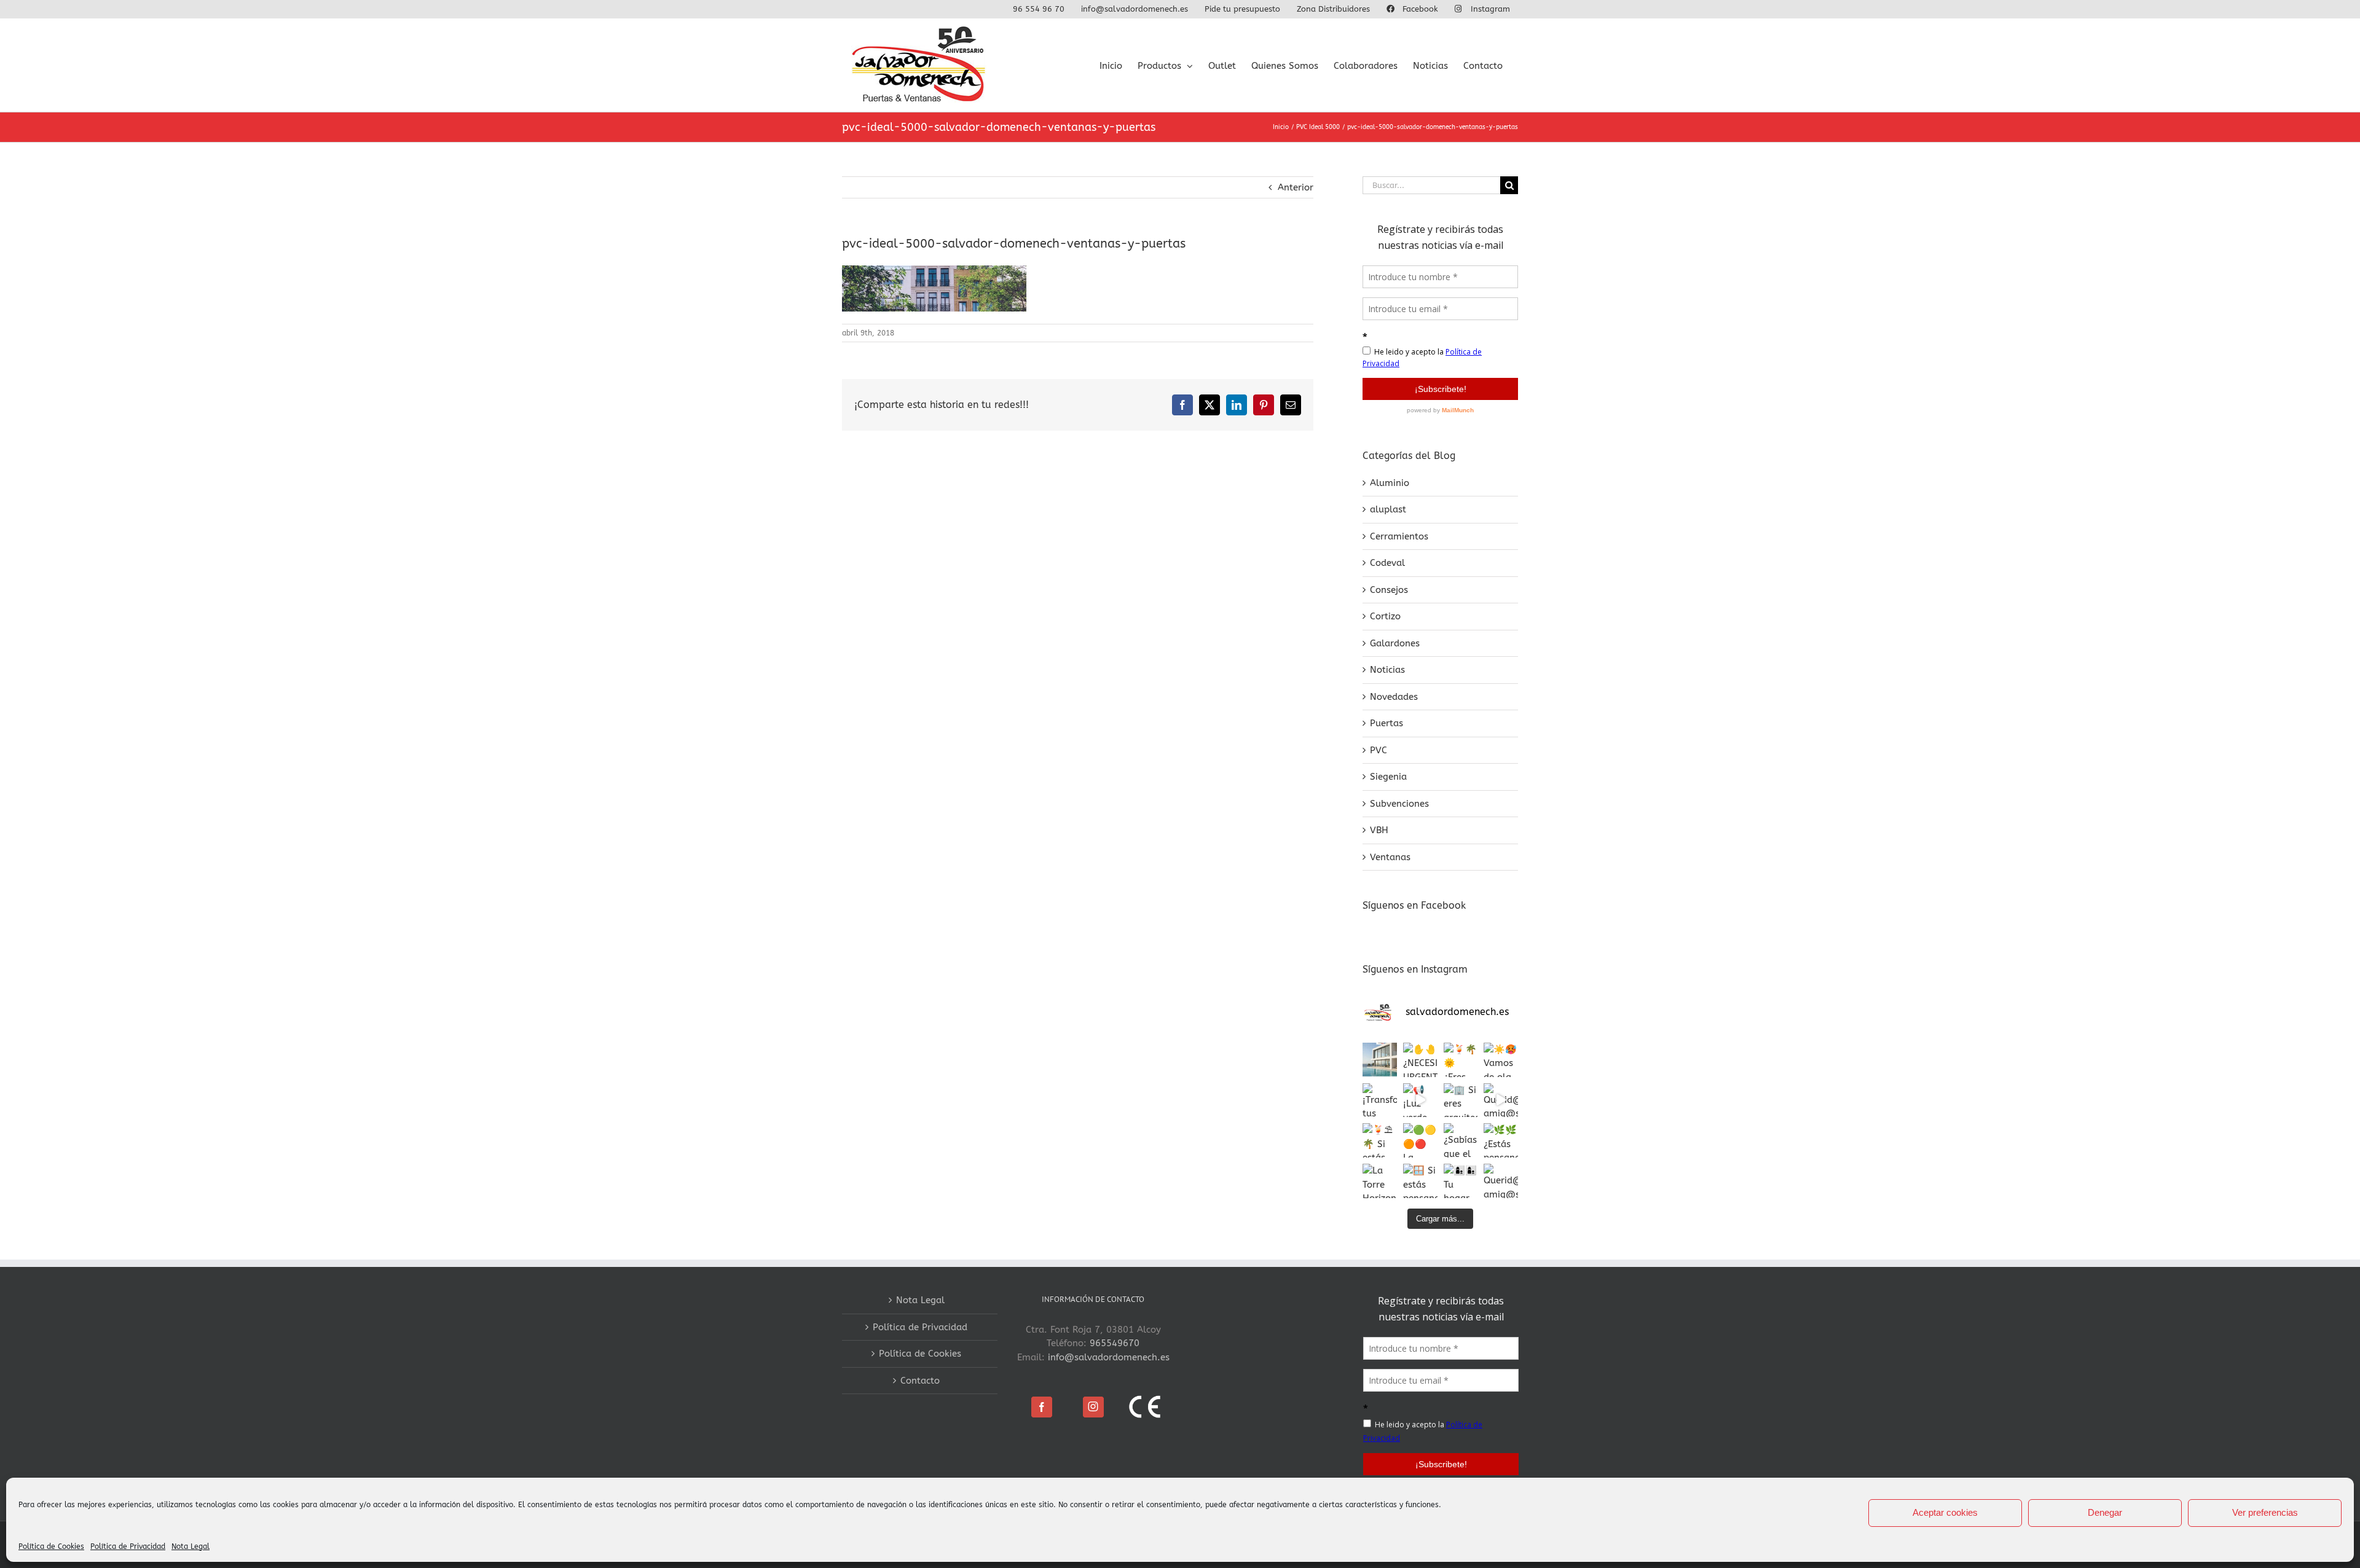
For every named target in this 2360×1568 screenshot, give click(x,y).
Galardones (1395, 643)
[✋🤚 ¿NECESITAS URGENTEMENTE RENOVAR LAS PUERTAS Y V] (1420, 1060)
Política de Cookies (51, 1546)
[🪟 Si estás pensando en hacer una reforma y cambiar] (1420, 1181)
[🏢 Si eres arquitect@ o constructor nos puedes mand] (1461, 1100)
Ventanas (1390, 857)
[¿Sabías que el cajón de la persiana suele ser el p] (1461, 1140)
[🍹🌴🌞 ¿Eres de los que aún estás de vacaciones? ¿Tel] (1461, 1060)
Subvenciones (1399, 804)
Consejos (1389, 590)
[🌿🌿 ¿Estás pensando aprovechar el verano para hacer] (1501, 1140)
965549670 (1115, 1343)
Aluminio (1390, 483)
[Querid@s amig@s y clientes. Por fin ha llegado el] (1501, 1100)
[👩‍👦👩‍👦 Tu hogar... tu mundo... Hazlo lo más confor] (1461, 1181)
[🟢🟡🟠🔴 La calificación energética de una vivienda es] (1420, 1140)
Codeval (1387, 563)
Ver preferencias (2265, 1512)
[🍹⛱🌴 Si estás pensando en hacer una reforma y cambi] (1380, 1140)
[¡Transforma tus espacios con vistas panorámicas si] (1380, 1100)
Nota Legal (191, 1546)
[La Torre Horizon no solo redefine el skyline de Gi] (1380, 1181)
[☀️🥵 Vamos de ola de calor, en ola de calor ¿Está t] (1501, 1060)
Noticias (1387, 670)
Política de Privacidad (128, 1546)
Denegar (2105, 1512)
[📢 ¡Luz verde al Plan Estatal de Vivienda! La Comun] (1420, 1100)
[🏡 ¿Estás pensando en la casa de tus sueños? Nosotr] (1380, 1060)
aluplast (1388, 509)
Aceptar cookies (1945, 1512)
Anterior (1296, 187)
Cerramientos (1399, 536)
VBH (1379, 830)
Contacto (920, 1381)
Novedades (1394, 697)
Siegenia (1388, 777)
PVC (1379, 750)
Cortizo (1385, 616)
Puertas (1386, 723)
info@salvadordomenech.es (1109, 1357)
